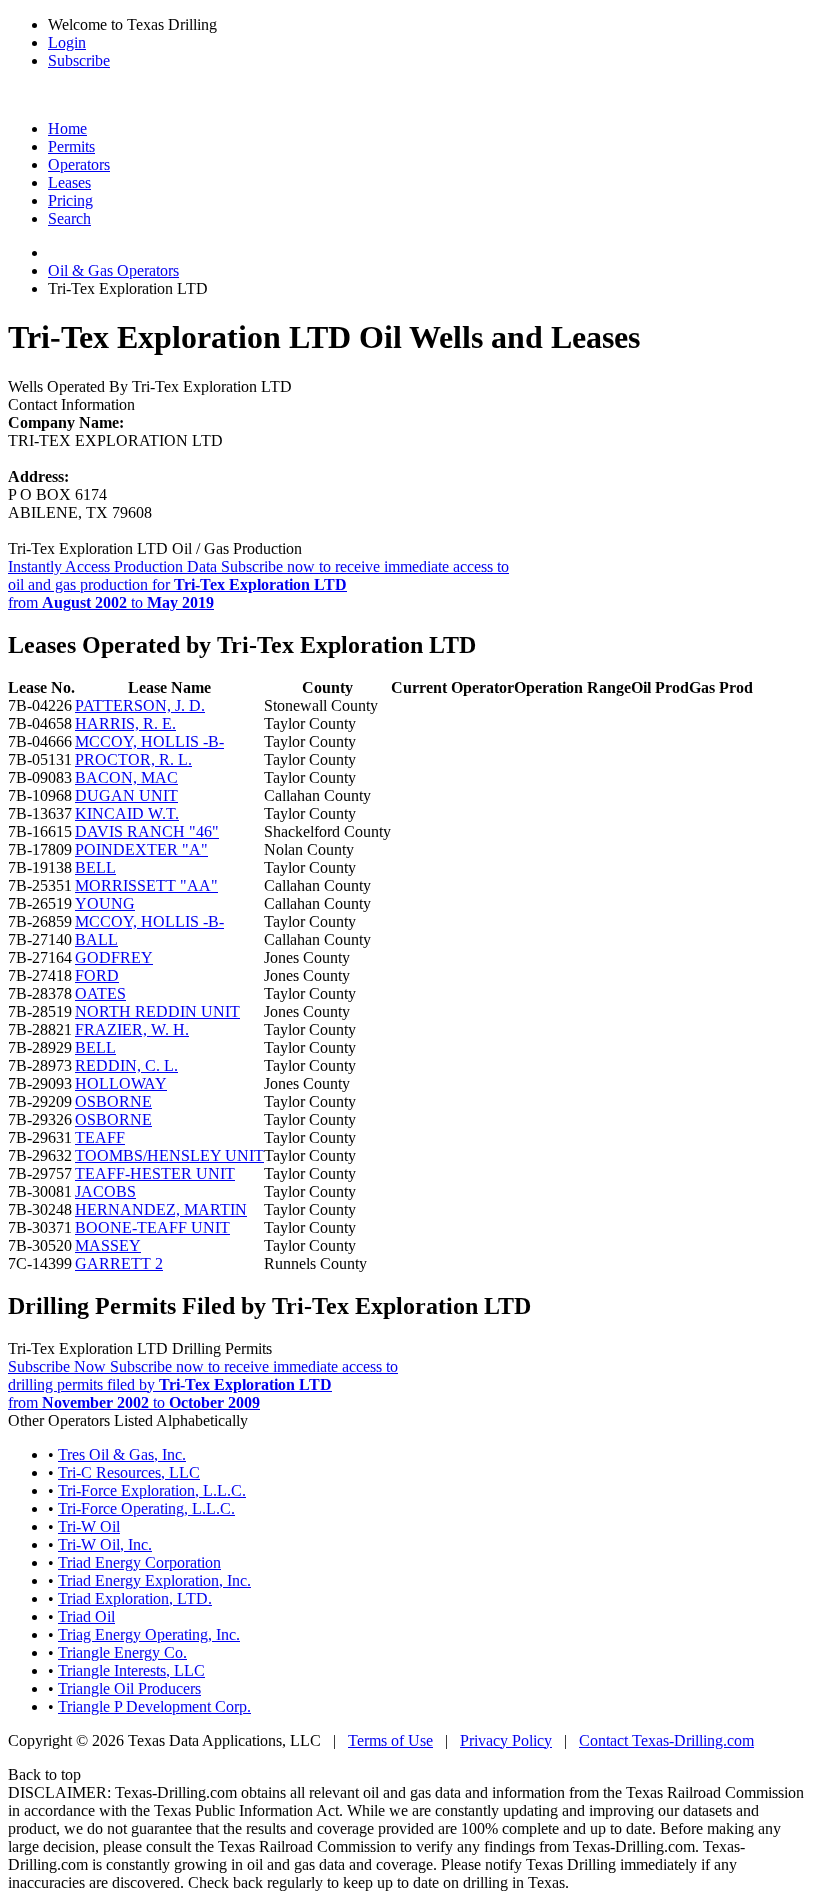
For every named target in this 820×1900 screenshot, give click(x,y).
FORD (97, 975)
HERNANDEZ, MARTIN (161, 1209)
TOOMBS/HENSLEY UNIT (169, 1155)
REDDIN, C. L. (126, 1065)
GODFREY (114, 957)
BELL (95, 867)
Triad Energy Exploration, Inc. (154, 1580)
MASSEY (108, 1245)
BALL (96, 939)
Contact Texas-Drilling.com (666, 1740)
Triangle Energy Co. (122, 1652)
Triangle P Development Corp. (154, 1706)
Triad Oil (86, 1616)
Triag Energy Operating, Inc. (149, 1634)
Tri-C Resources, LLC (129, 1472)
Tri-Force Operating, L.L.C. (146, 1508)
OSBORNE (113, 1101)
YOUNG (105, 903)
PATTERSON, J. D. (140, 705)
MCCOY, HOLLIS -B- (149, 741)
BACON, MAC (126, 777)
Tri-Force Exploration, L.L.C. (152, 1490)
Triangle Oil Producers (129, 1688)
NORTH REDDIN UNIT (157, 1011)
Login (67, 42)
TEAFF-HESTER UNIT (155, 1173)
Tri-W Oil (89, 1526)
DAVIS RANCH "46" (147, 831)
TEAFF (100, 1137)
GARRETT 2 (119, 1263)
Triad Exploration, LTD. (135, 1598)
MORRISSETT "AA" (146, 885)
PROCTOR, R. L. (133, 759)
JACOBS (105, 1191)
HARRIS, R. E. (125, 723)
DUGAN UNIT (126, 795)
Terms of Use (390, 1740)
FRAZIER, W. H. (132, 1029)
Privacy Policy (506, 1740)
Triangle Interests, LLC (131, 1670)
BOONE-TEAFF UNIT (152, 1227)
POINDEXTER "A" (141, 849)
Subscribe (79, 60)
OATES (100, 993)
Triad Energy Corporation (139, 1562)
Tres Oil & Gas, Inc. (122, 1454)
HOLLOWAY (121, 1083)
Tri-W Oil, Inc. (105, 1544)
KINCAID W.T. (127, 813)
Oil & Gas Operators (113, 270)
